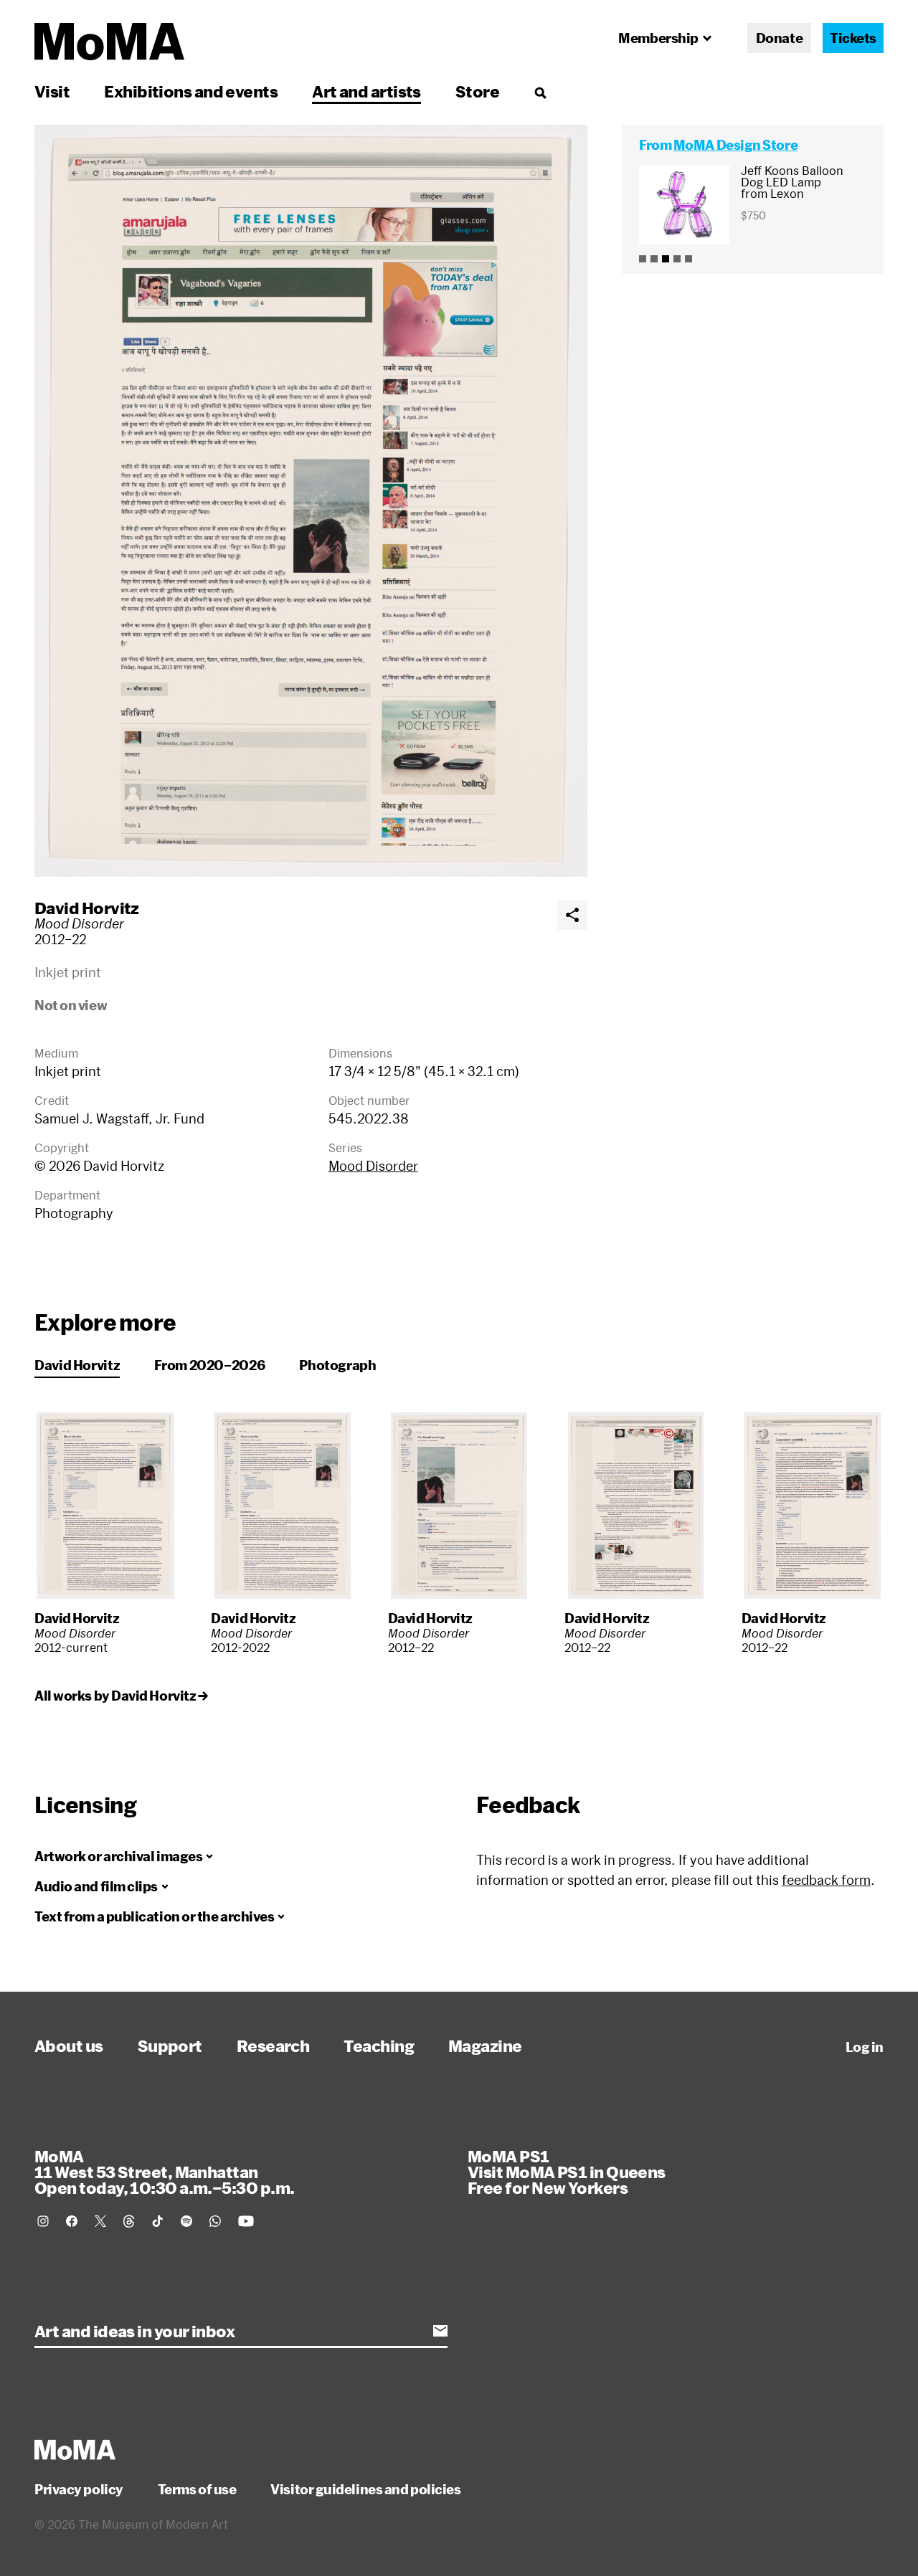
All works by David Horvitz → (121, 1696)
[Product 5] (688, 259)
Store (477, 91)
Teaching (379, 2045)
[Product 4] (677, 259)
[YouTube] (246, 2221)
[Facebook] (72, 2221)
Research (273, 2045)
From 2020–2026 (209, 1365)
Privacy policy (79, 2489)
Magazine (485, 2045)
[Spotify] (186, 2221)
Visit (52, 91)
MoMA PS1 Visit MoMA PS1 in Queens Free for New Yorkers (567, 2172)
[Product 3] (666, 259)
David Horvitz (87, 908)
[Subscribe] (440, 2331)
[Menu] (540, 92)
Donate (779, 38)
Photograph (337, 1365)
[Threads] (129, 2221)
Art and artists (366, 91)
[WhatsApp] (215, 2221)
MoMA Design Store (735, 145)
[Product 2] (654, 259)
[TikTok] (158, 2221)
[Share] (572, 915)
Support (170, 2045)
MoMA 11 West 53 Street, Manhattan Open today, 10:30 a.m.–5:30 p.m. (164, 2172)
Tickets (853, 38)
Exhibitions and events (191, 91)
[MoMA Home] (109, 42)
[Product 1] (643, 259)
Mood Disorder (373, 1166)
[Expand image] (311, 501)
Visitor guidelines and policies (365, 2489)
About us (69, 2045)
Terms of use (197, 2489)
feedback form (826, 1880)
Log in (865, 2047)
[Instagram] (43, 2221)
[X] (100, 2221)
